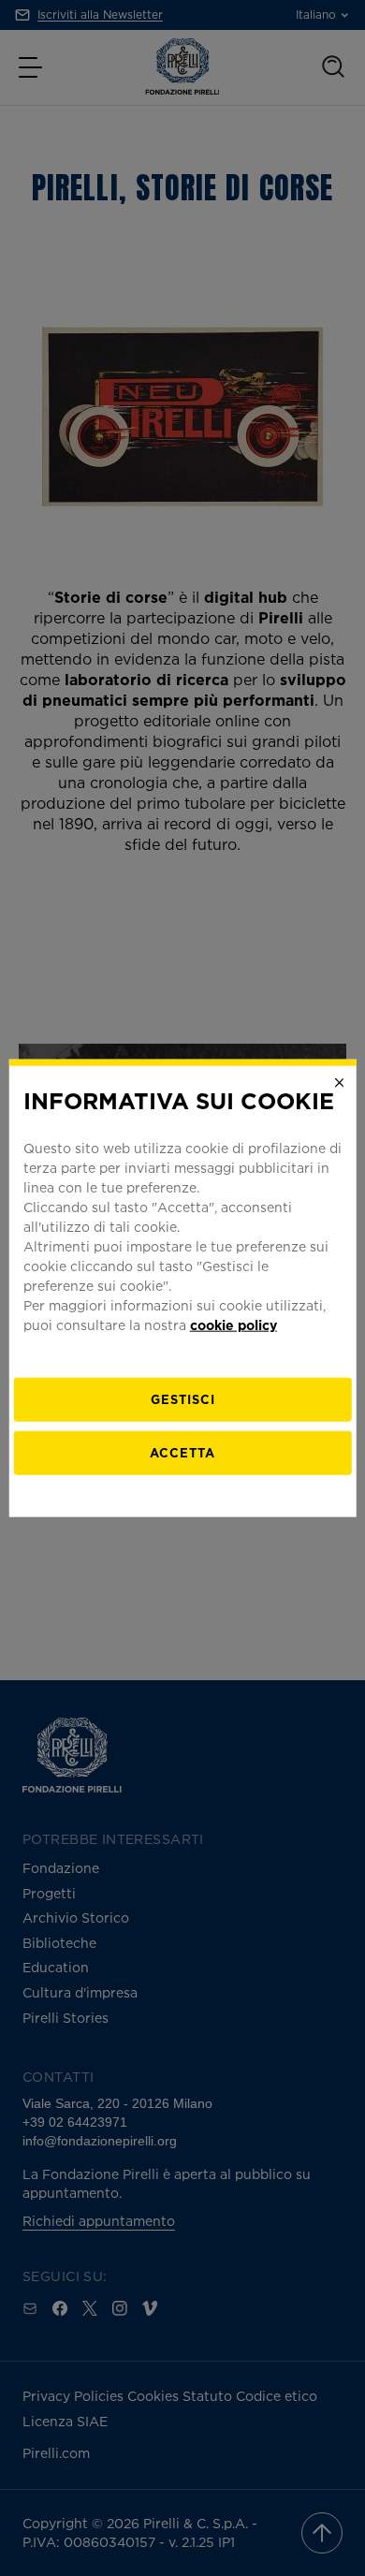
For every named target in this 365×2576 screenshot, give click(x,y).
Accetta (182, 1452)
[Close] (339, 1083)
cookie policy (234, 1324)
